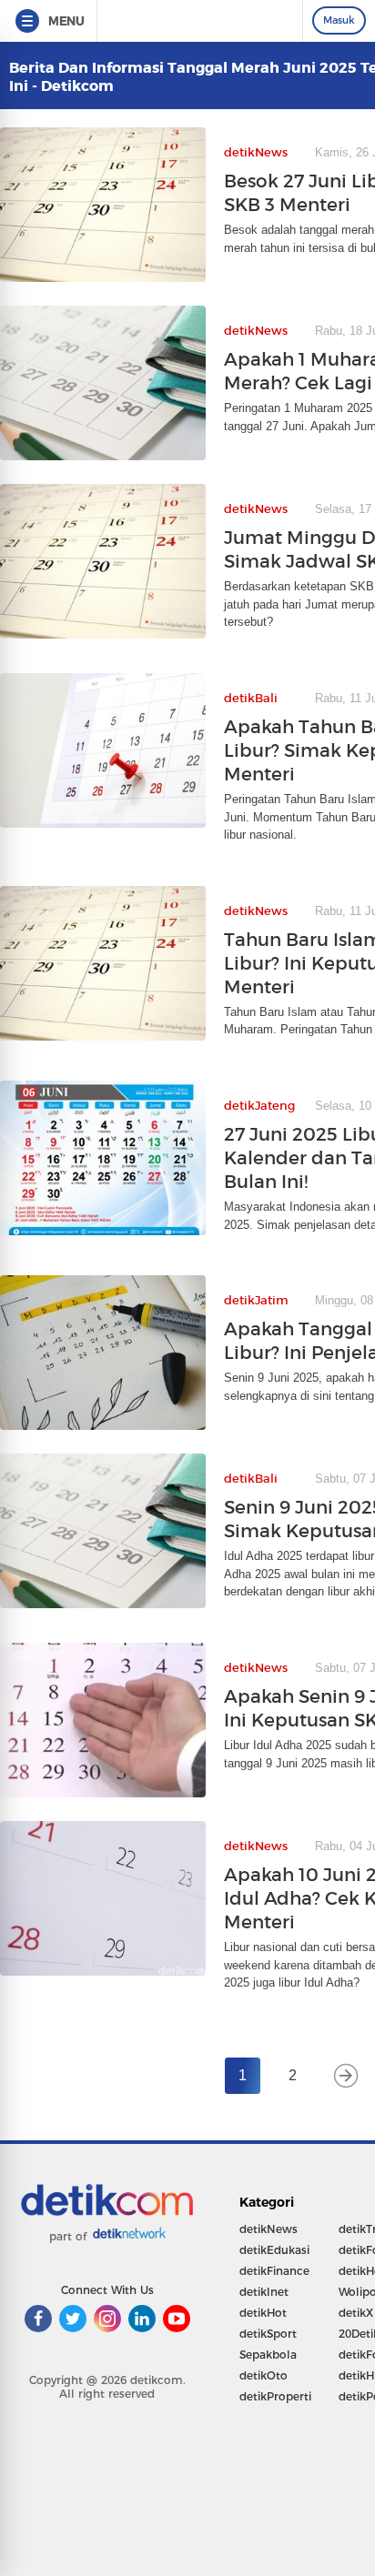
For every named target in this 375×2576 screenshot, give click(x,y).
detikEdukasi (274, 2250)
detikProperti (275, 2396)
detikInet (264, 2292)
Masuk (339, 20)
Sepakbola (268, 2355)
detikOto (264, 2375)
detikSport (268, 2334)
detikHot (263, 2313)
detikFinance (274, 2271)
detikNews (269, 2229)
